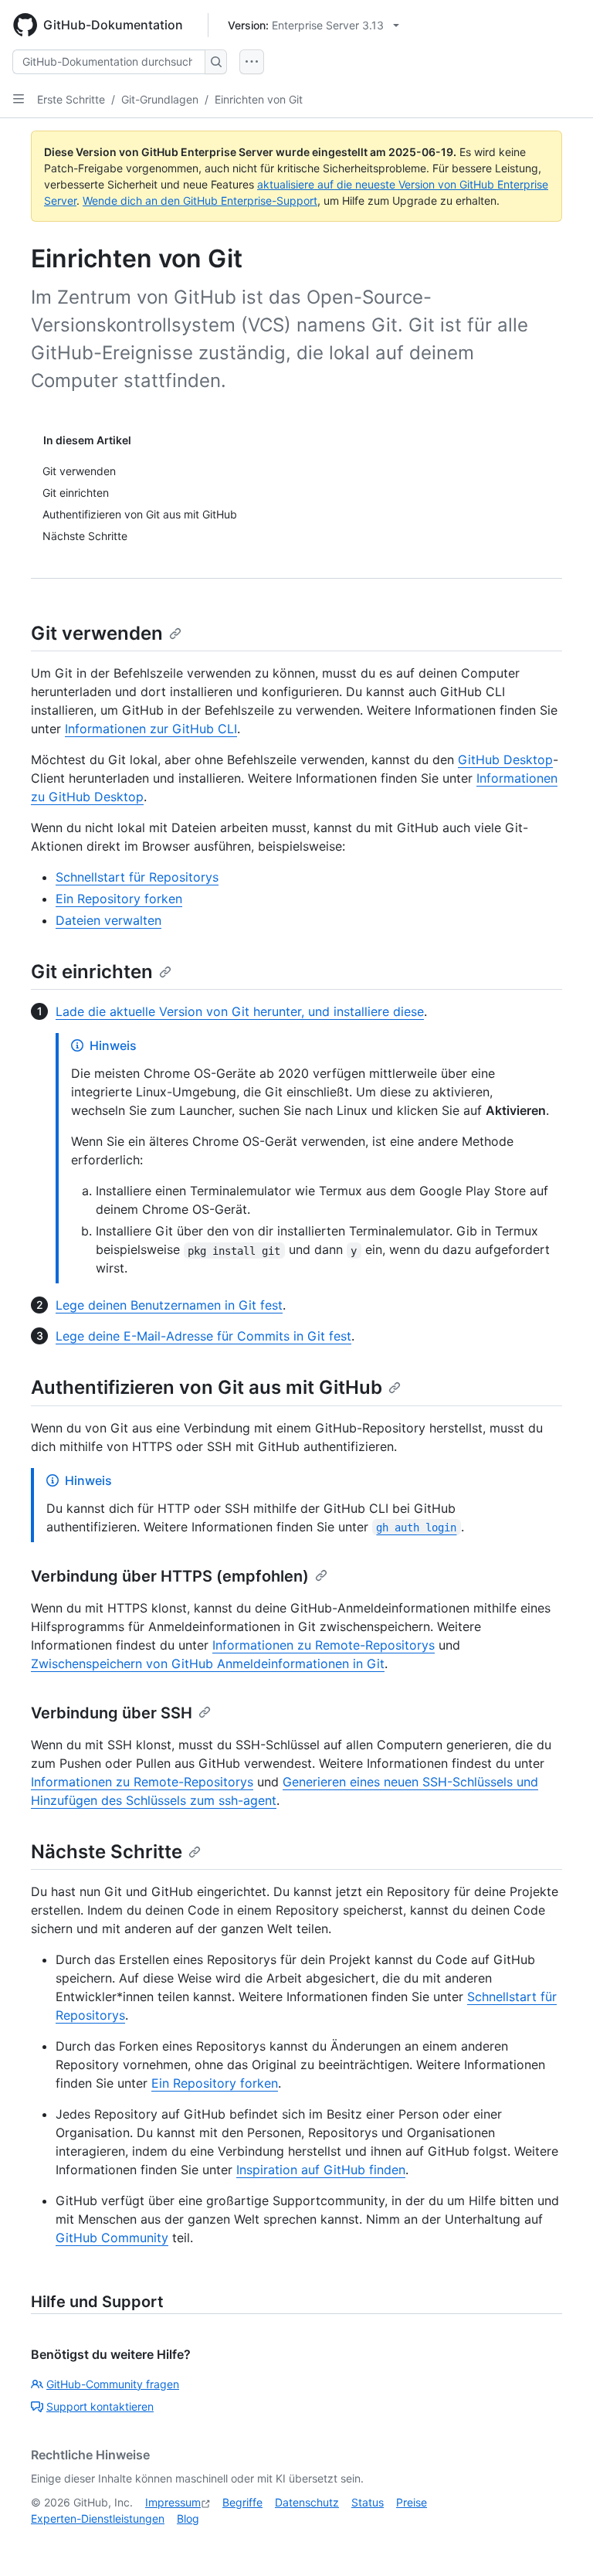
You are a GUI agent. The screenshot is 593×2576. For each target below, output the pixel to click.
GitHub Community (112, 2238)
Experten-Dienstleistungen (98, 2518)
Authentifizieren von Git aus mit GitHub (207, 1387)
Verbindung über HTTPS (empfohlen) (170, 1576)
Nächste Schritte (107, 1852)
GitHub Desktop (505, 760)
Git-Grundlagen (160, 99)
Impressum (173, 2502)
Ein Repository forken (119, 899)
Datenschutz (307, 2502)
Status (368, 2502)
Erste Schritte (71, 99)
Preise (412, 2502)
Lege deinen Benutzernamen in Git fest (169, 1305)
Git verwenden (97, 633)
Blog (188, 2518)
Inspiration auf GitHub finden (321, 2170)
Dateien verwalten (108, 920)
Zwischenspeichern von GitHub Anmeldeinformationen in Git (208, 1664)
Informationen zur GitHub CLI (151, 729)
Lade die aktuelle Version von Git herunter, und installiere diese (240, 1011)
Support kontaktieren (100, 2406)
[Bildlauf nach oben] (559, 2542)
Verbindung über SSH (112, 1713)
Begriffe (242, 2502)
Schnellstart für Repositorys (137, 877)
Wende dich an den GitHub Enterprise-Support (200, 201)
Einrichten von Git (259, 99)
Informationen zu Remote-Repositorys (324, 1645)
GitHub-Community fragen (113, 2384)
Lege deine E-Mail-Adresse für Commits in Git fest (203, 1336)
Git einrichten (92, 972)
